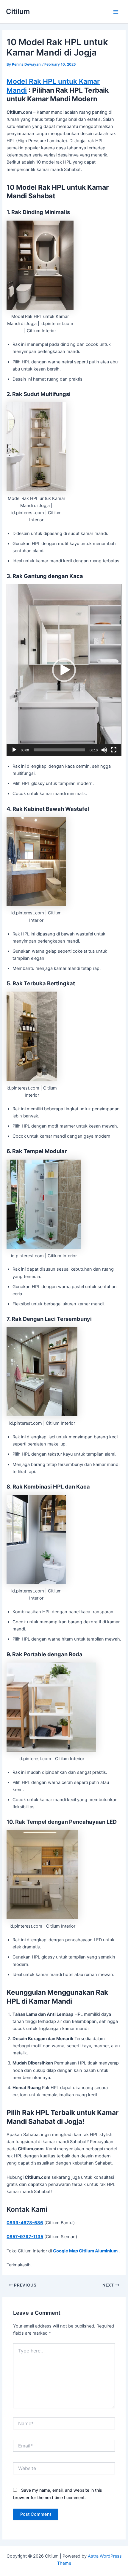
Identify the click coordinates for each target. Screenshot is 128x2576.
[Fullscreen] (114, 750)
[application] (64, 670)
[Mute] (104, 750)
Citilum (18, 11)
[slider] (59, 750)
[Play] (14, 750)
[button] (64, 670)
